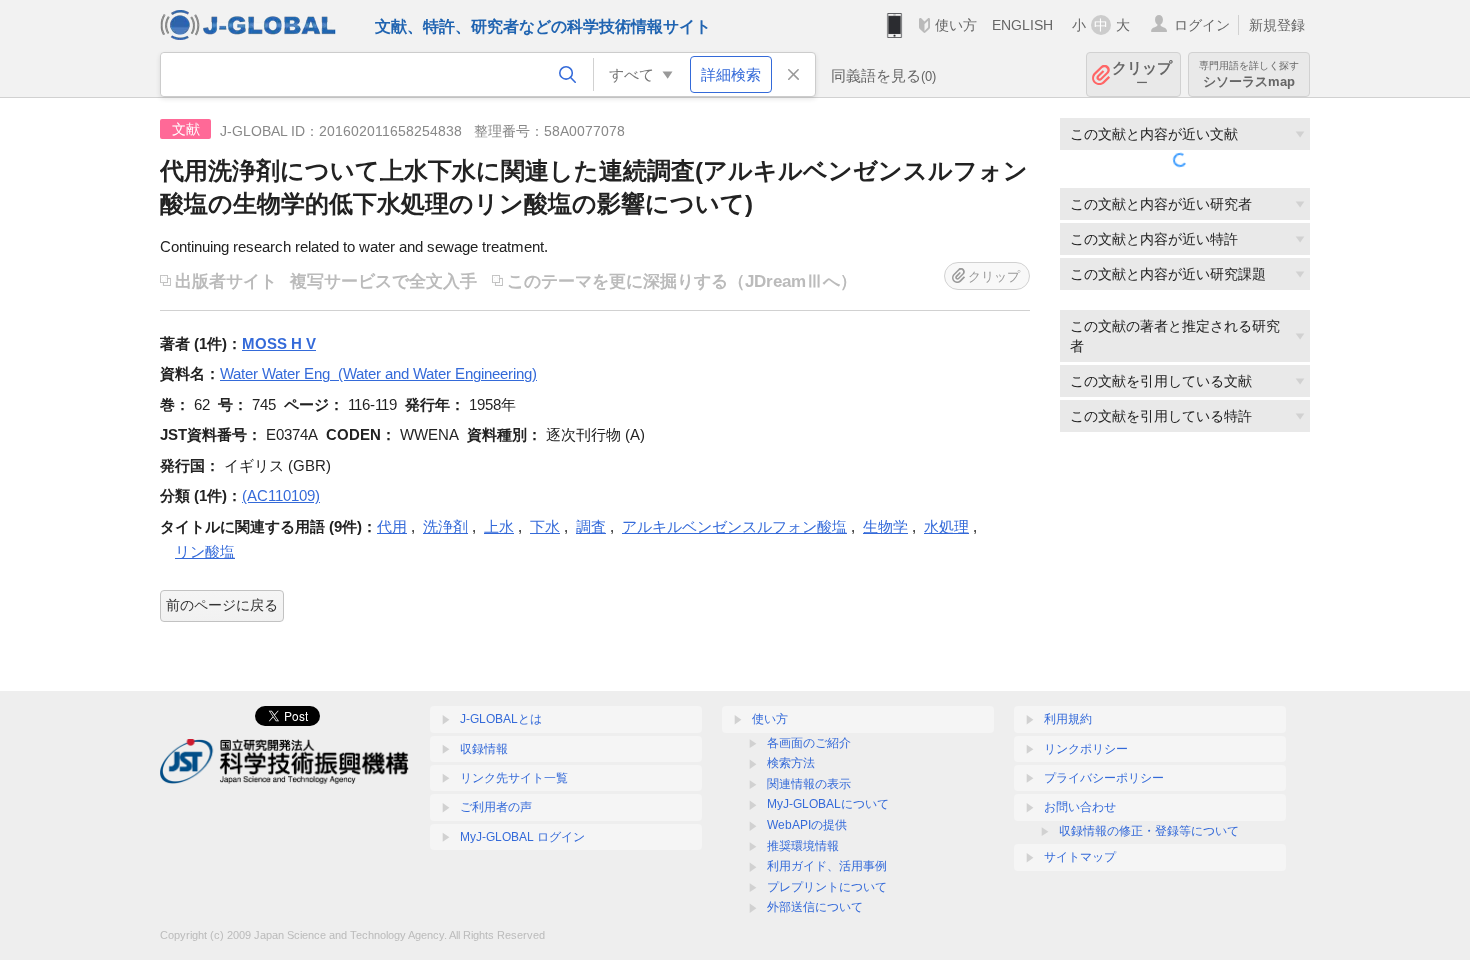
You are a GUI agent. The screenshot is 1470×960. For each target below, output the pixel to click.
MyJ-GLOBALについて (828, 804)
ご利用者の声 (496, 807)
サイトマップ (1080, 857)
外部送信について (815, 907)
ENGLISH (1022, 25)
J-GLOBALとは (501, 719)
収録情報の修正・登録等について (1149, 831)
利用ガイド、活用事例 (827, 866)
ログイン (1202, 25)
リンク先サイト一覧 (514, 778)
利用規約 (1068, 719)
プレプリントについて (827, 887)
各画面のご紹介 (809, 743)
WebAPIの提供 (807, 825)
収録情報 (484, 749)
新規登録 (1277, 25)
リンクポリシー (1086, 749)
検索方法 (791, 763)
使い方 (956, 25)
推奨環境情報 (803, 846)
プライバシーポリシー (1104, 778)
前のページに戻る (222, 605)
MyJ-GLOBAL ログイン (522, 837)
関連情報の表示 (809, 784)
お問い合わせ (1080, 807)
